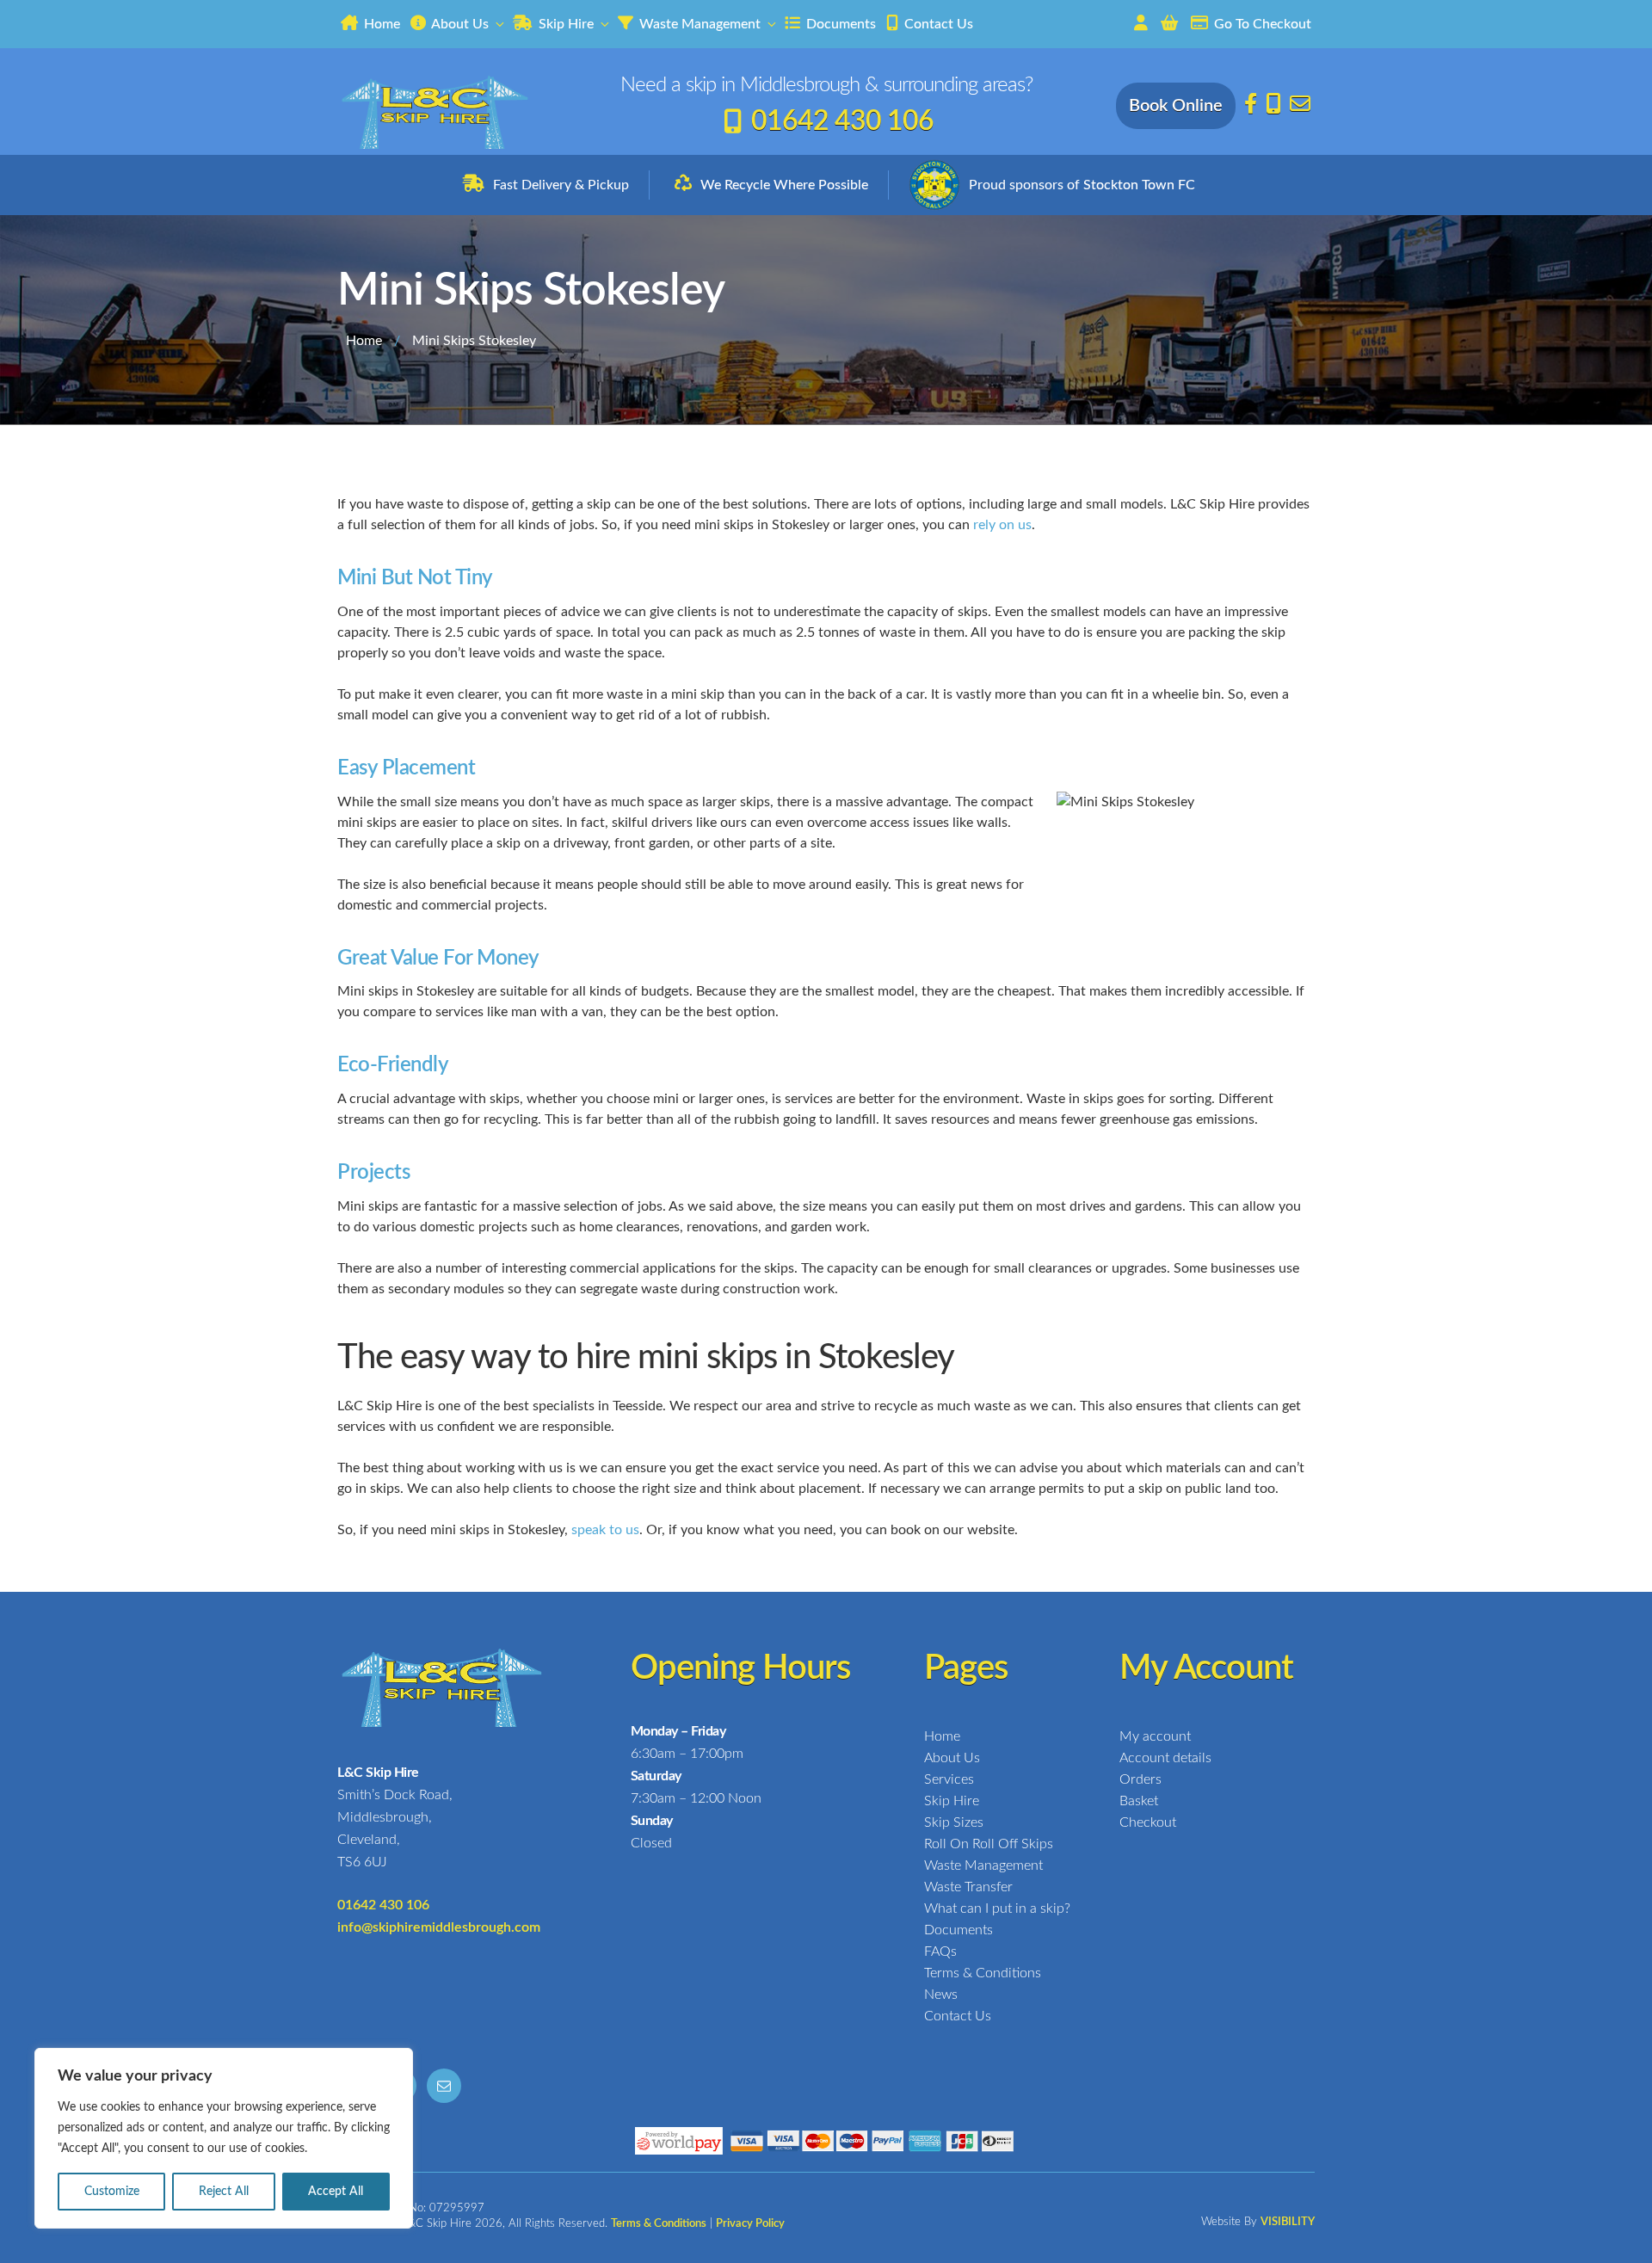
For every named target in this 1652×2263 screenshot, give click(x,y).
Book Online (1176, 106)
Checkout (1148, 1822)
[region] (224, 2138)
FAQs (940, 1952)
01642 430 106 (842, 121)
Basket (1139, 1801)
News (941, 1995)
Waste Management (698, 24)
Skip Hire (564, 24)
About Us (459, 24)
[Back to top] (1626, 2235)
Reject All (224, 2192)
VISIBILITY (1288, 2222)
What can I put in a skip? (997, 1908)
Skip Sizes (954, 1822)
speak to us (605, 1530)
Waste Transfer (968, 1887)
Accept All (336, 2192)
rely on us (1002, 525)
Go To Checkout (1261, 24)
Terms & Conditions (983, 1973)
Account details (1165, 1758)
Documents (839, 24)
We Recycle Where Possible (784, 185)
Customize (112, 2192)
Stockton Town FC (1139, 185)
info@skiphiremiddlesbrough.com (439, 1927)
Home (380, 24)
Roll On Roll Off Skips (989, 1844)
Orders (1140, 1779)
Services (949, 1779)
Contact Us (937, 24)
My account (1155, 1736)
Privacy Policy (750, 2224)
